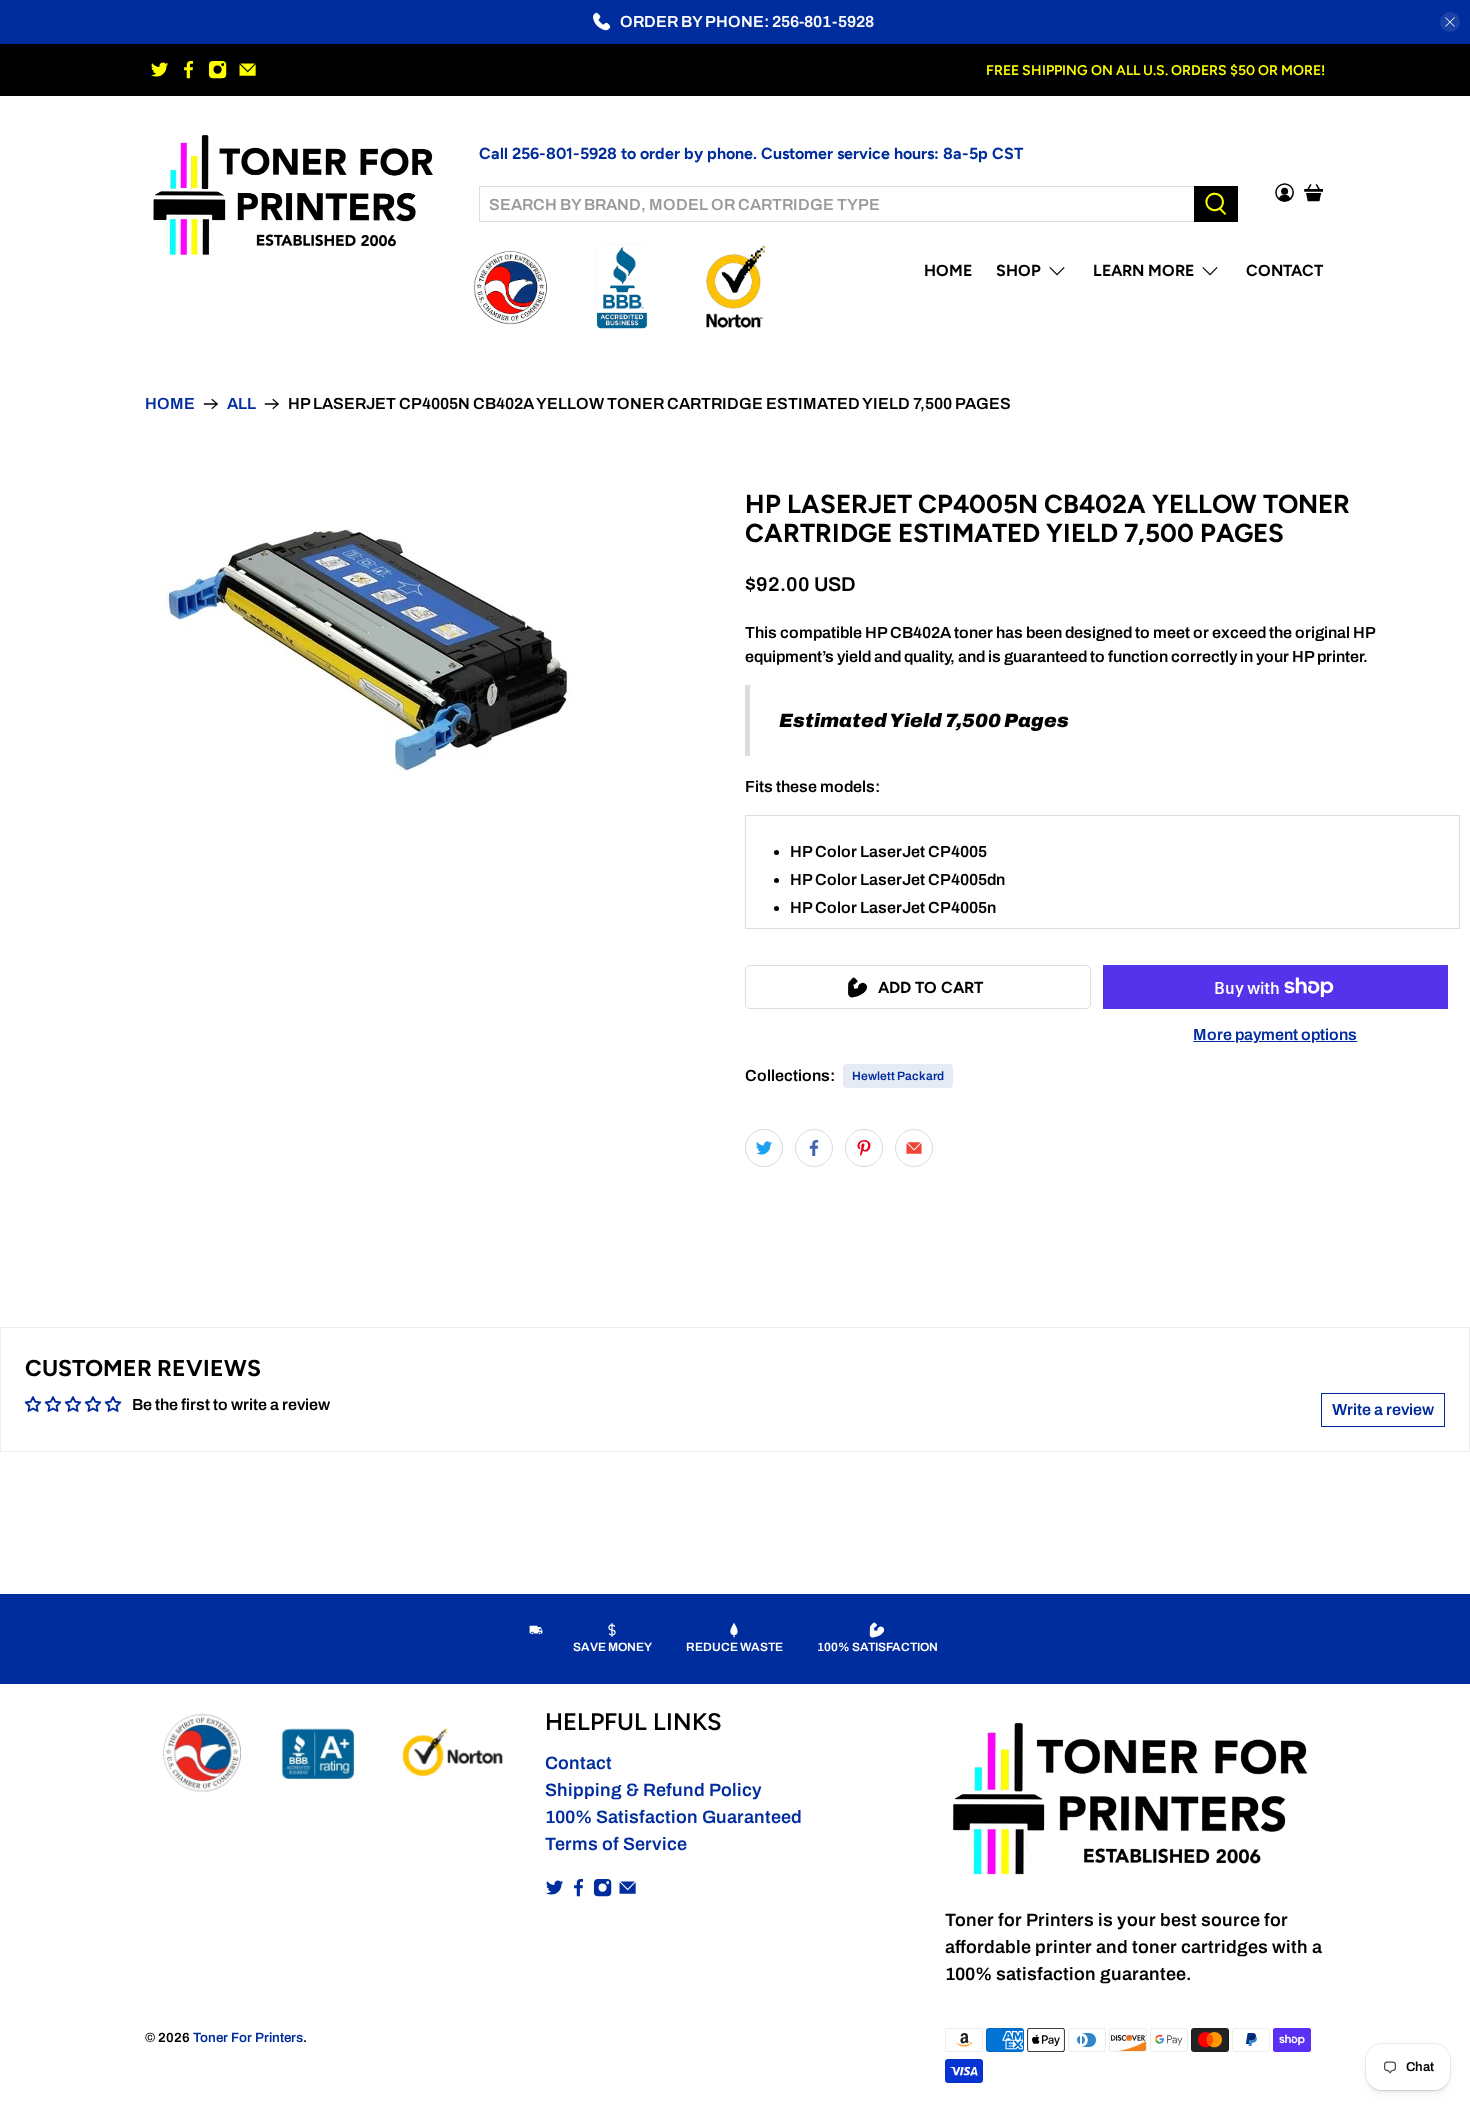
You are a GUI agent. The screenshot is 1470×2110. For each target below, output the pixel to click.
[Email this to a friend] (914, 1148)
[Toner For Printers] (297, 192)
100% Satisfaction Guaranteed (673, 1817)
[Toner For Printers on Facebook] (188, 69)
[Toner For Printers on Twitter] (159, 69)
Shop (1018, 270)
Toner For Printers (248, 2037)
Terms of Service (616, 1844)
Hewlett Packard (898, 1076)
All (241, 404)
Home (948, 270)
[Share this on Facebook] (814, 1148)
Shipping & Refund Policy (653, 1790)
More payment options (1275, 1034)
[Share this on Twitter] (764, 1148)
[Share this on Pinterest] (864, 1148)
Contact (1284, 270)
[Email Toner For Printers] (247, 69)
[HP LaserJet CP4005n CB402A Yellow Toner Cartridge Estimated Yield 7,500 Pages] (367, 650)
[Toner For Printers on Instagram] (217, 69)
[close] (1450, 22)
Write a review (1383, 1409)
